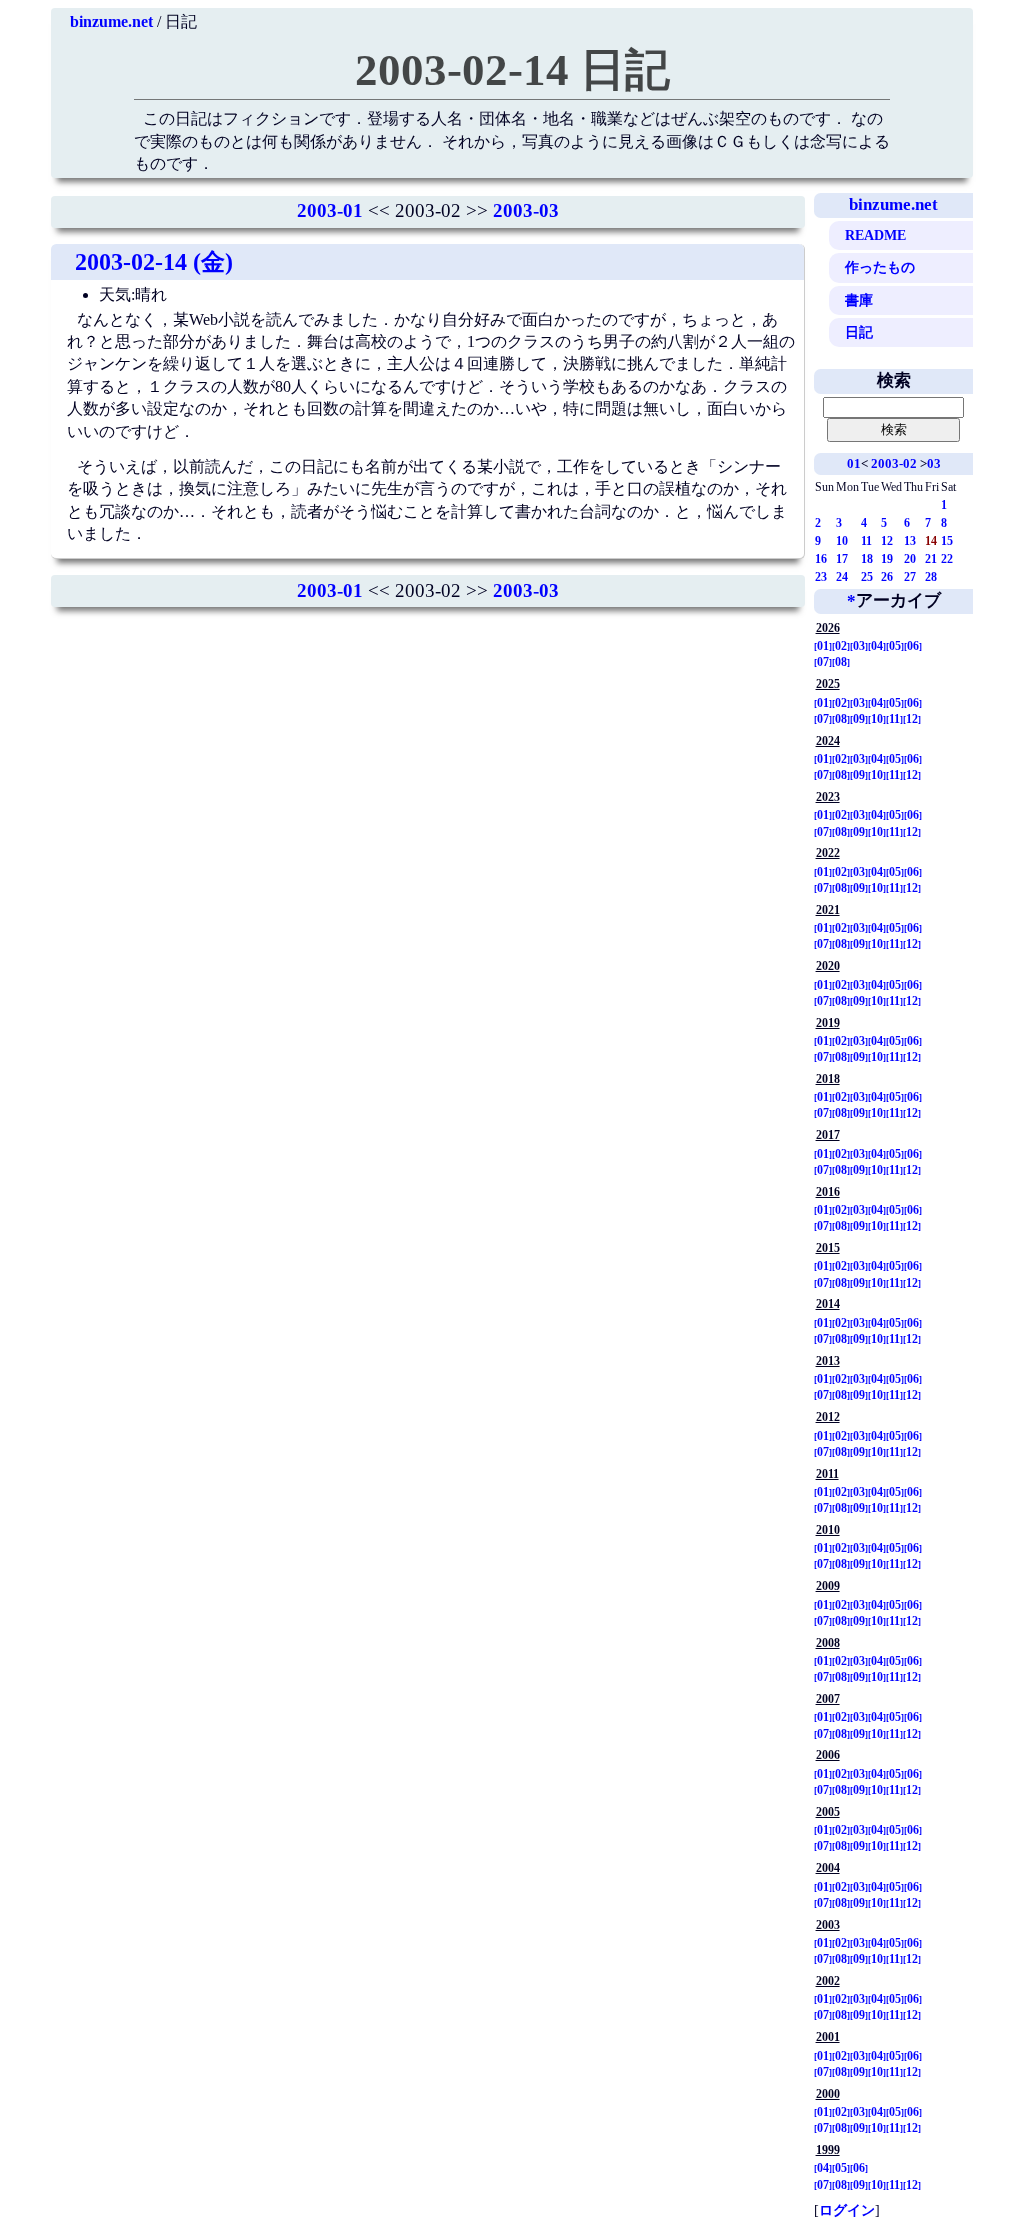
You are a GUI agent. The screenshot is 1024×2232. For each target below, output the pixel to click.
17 (842, 559)
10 (842, 541)
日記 (859, 332)
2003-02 (894, 463)
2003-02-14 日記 (512, 70)
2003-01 (330, 210)
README (875, 235)
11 (866, 541)
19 (887, 559)
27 (910, 577)
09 (859, 719)
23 (821, 577)
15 (947, 541)
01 (854, 463)
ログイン (847, 2210)
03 (934, 463)
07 (823, 662)
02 (841, 646)
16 (821, 559)
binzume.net (111, 21)
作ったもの (880, 267)
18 (867, 559)
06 (913, 646)
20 (910, 559)
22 (947, 559)
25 (867, 577)
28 (931, 577)
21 (931, 559)
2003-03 (526, 210)
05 (895, 646)
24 (842, 577)
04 (877, 646)
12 (887, 541)
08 (841, 662)
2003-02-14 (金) (154, 262)
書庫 (859, 300)
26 (887, 577)
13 (910, 541)
